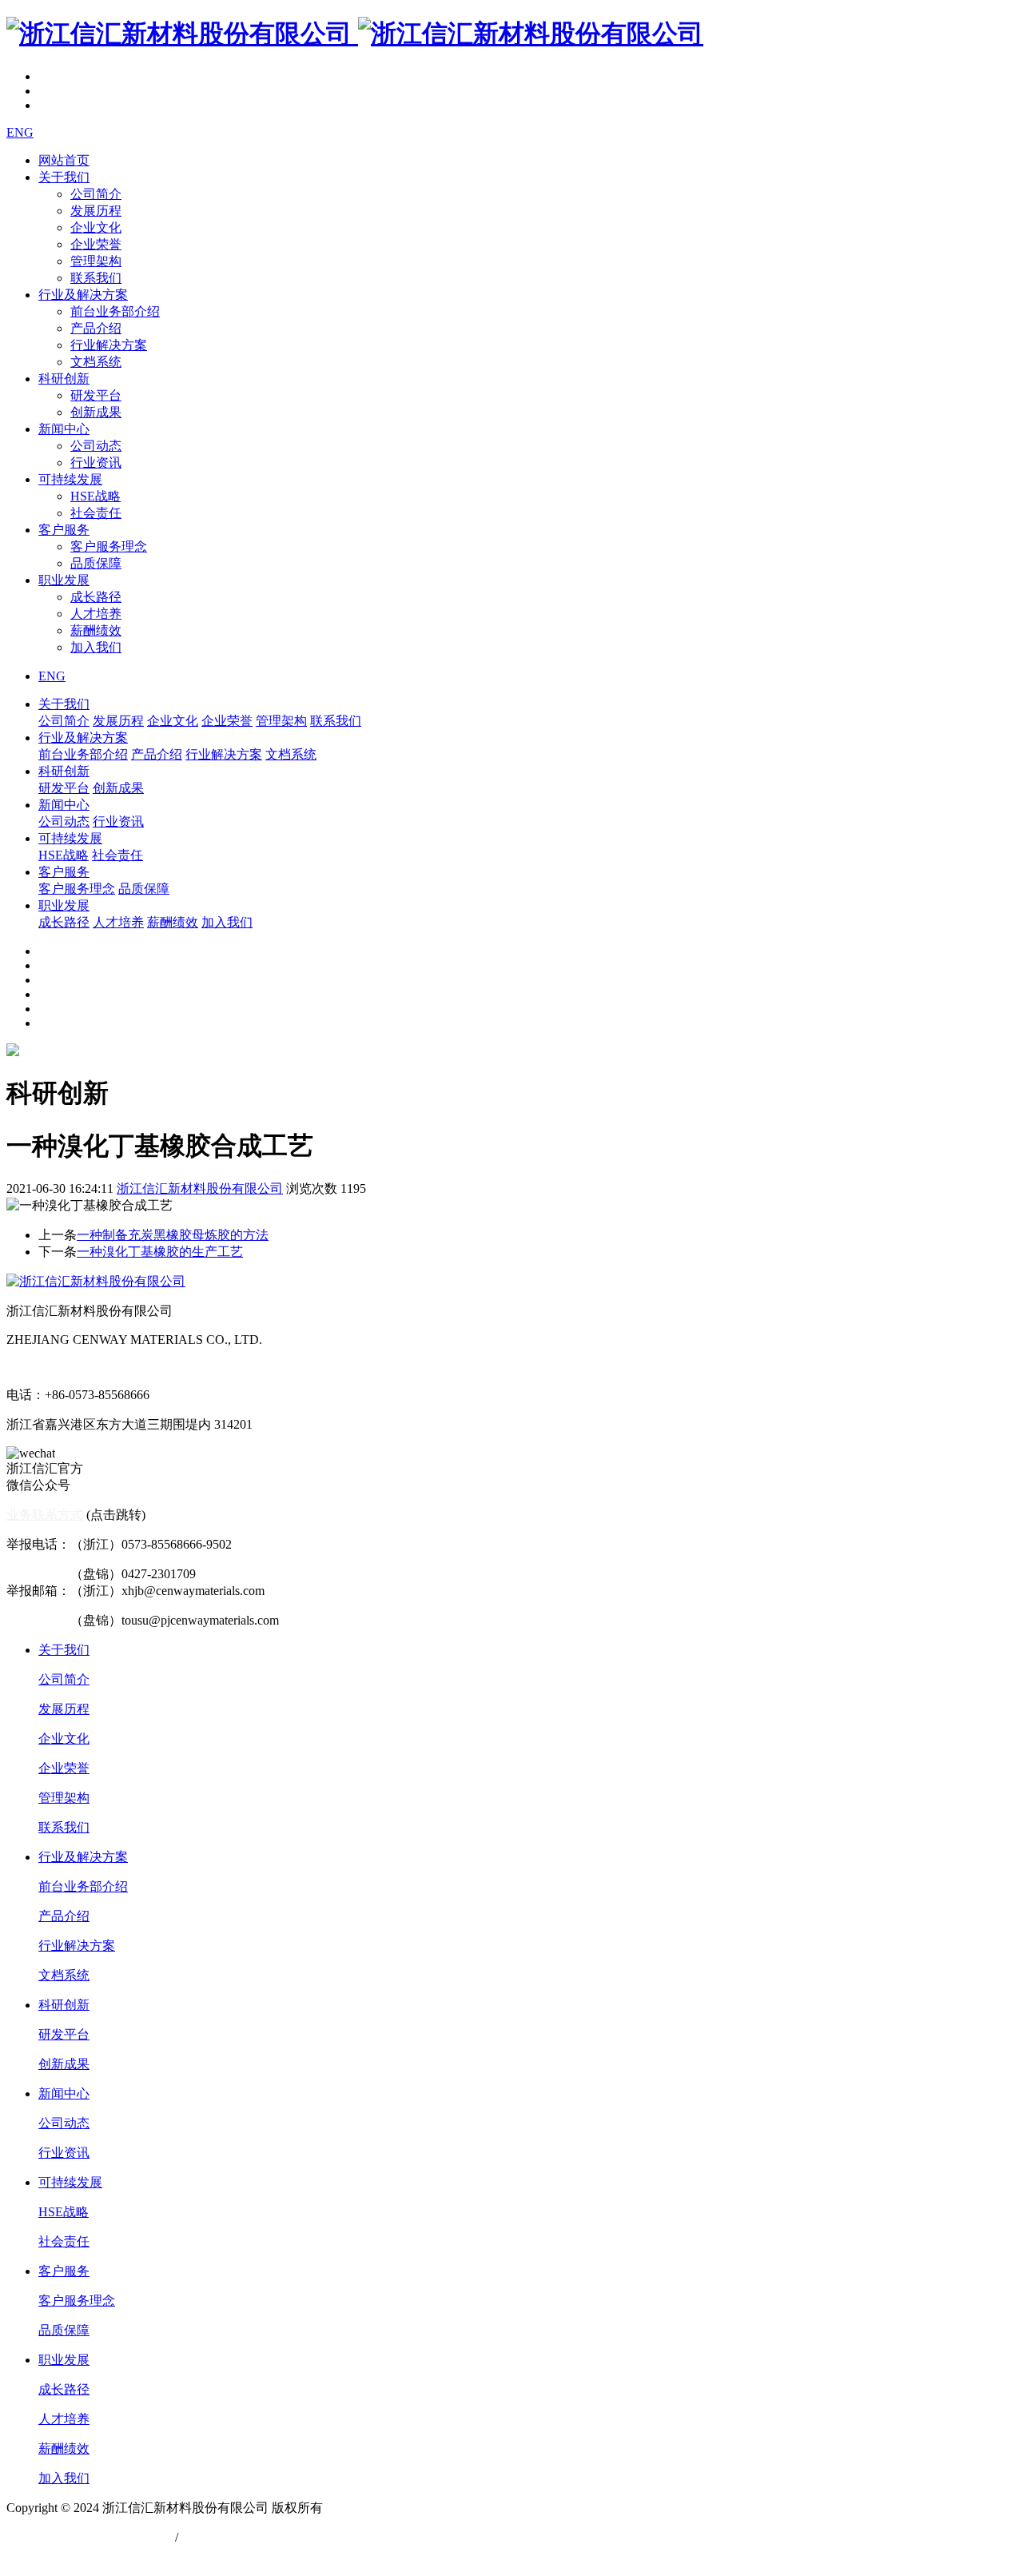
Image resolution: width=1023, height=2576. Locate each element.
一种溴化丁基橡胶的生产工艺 (160, 1252)
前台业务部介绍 (115, 311)
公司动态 (96, 446)
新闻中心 (64, 429)
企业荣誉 (96, 244)
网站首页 (64, 160)
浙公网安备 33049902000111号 (91, 2537)
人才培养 (96, 614)
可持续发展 (70, 479)
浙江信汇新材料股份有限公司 (200, 1188)
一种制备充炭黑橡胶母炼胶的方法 (173, 1235)
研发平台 (96, 395)
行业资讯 (96, 463)
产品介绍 (96, 328)
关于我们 (64, 177)
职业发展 (64, 580)
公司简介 (96, 194)
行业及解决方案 (83, 295)
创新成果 (96, 412)
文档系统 (96, 362)
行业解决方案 (109, 345)
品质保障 (96, 563)
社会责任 (96, 513)
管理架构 (96, 261)
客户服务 (64, 530)
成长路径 (96, 597)
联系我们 (96, 278)
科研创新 (64, 379)
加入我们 (96, 647)
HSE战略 (96, 496)
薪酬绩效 (96, 630)
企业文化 (96, 227)
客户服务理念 (109, 546)
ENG (20, 132)
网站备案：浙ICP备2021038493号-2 (105, 2554)
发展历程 (96, 211)
